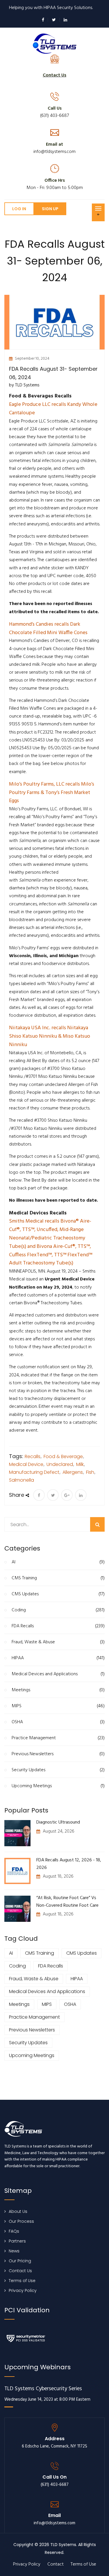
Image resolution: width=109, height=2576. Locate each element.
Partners (17, 2241)
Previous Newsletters (58, 1754)
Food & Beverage (63, 1456)
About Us (18, 2211)
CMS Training (58, 1578)
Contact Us (20, 2271)
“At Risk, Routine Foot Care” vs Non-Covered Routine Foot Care (67, 1902)
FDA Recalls (58, 1626)
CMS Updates (58, 1594)
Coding (58, 1610)
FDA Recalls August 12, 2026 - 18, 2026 (69, 1864)
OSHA (58, 1722)
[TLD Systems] (55, 43)
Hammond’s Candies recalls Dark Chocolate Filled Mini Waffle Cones (48, 629)
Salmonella (22, 1480)
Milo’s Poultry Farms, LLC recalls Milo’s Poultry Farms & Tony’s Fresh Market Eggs (52, 793)
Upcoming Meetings (58, 1786)
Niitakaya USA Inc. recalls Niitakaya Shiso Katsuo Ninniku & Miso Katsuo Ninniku (50, 1036)
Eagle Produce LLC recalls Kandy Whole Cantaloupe (53, 409)
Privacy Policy (23, 2290)
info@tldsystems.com (54, 152)
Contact (56, 2564)
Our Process (21, 2221)
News (14, 2251)
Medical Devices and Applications (58, 1674)
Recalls (33, 1456)
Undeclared (60, 1464)
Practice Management (58, 1738)
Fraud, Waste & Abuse (58, 1642)
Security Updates (58, 1770)
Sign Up (50, 209)
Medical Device (26, 1464)
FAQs (14, 2231)
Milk (80, 1464)
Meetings (58, 1690)
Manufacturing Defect (34, 1472)
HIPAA (58, 1658)
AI (58, 1562)
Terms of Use (22, 2281)
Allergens (73, 1472)
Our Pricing (20, 2261)
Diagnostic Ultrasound (58, 1822)
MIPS (58, 1706)
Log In (19, 209)
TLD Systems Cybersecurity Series (43, 2389)
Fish (90, 1472)
